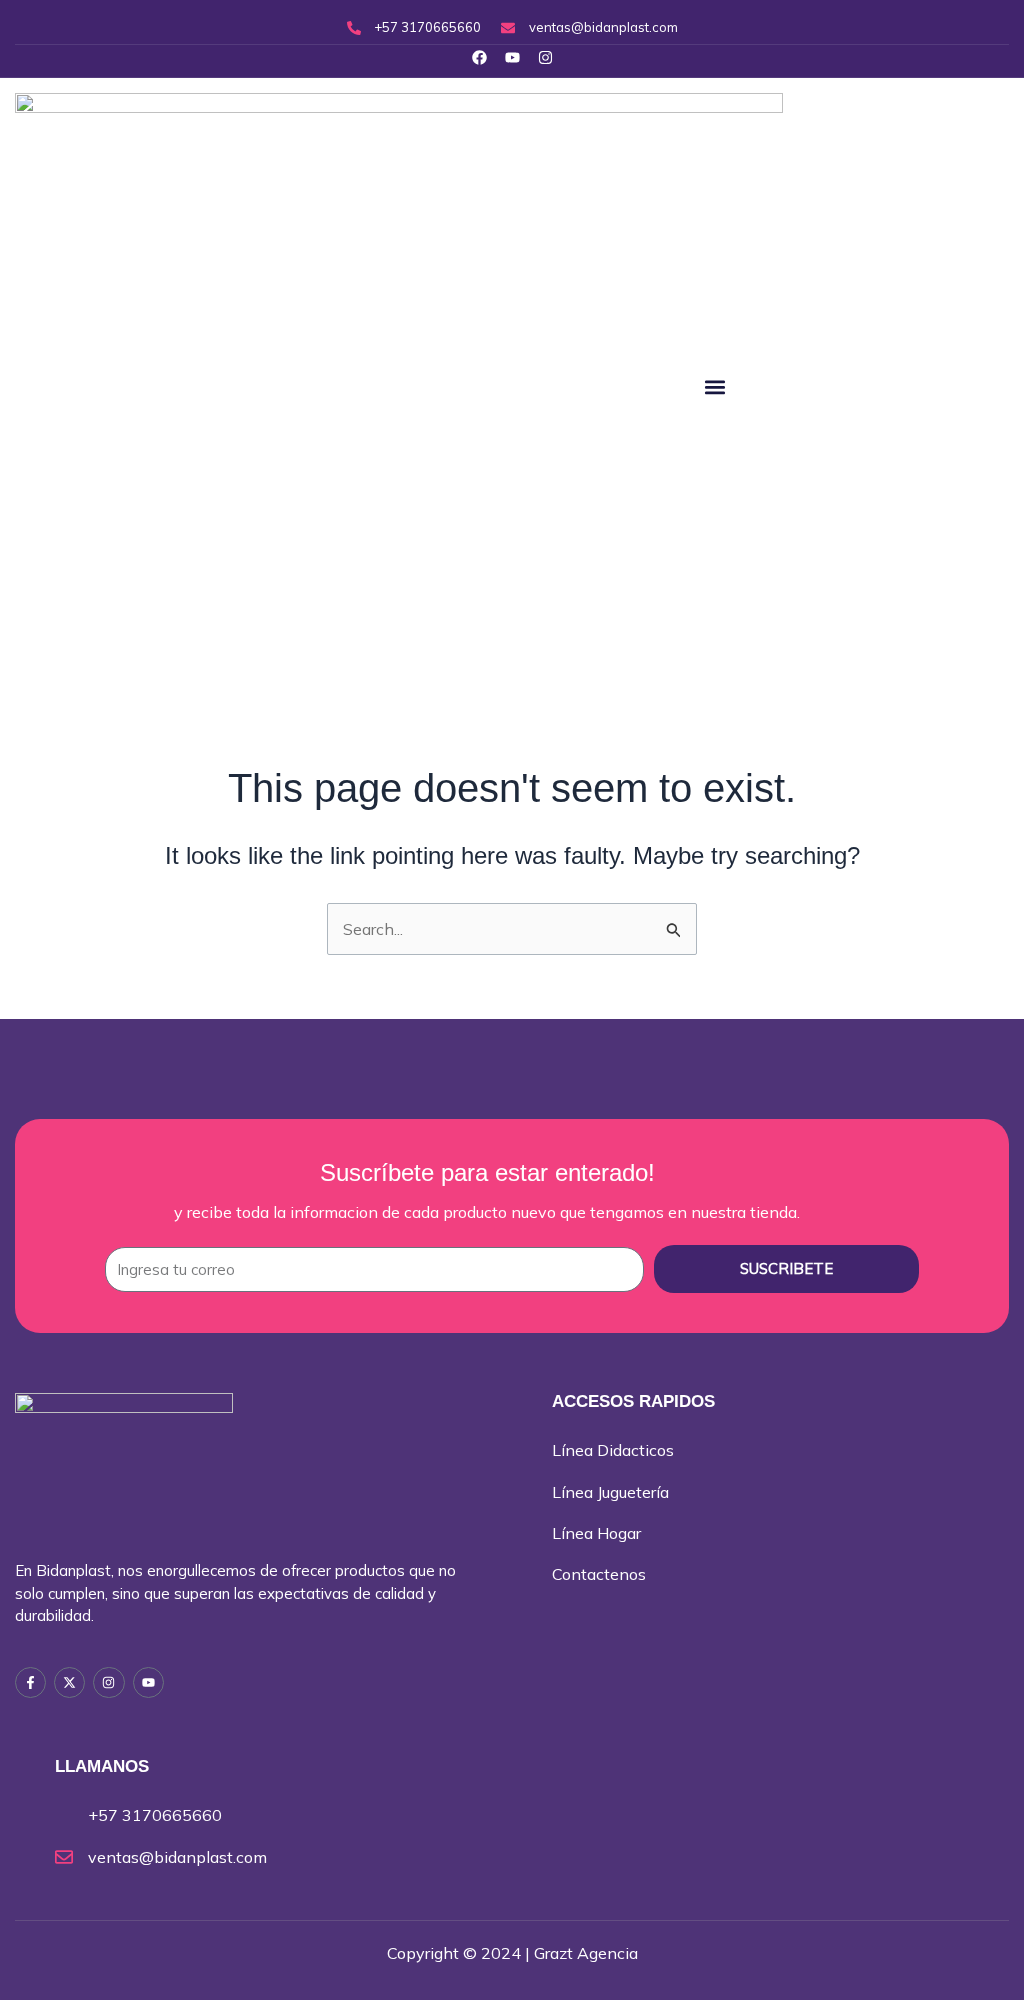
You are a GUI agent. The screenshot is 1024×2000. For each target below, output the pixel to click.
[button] (715, 386)
